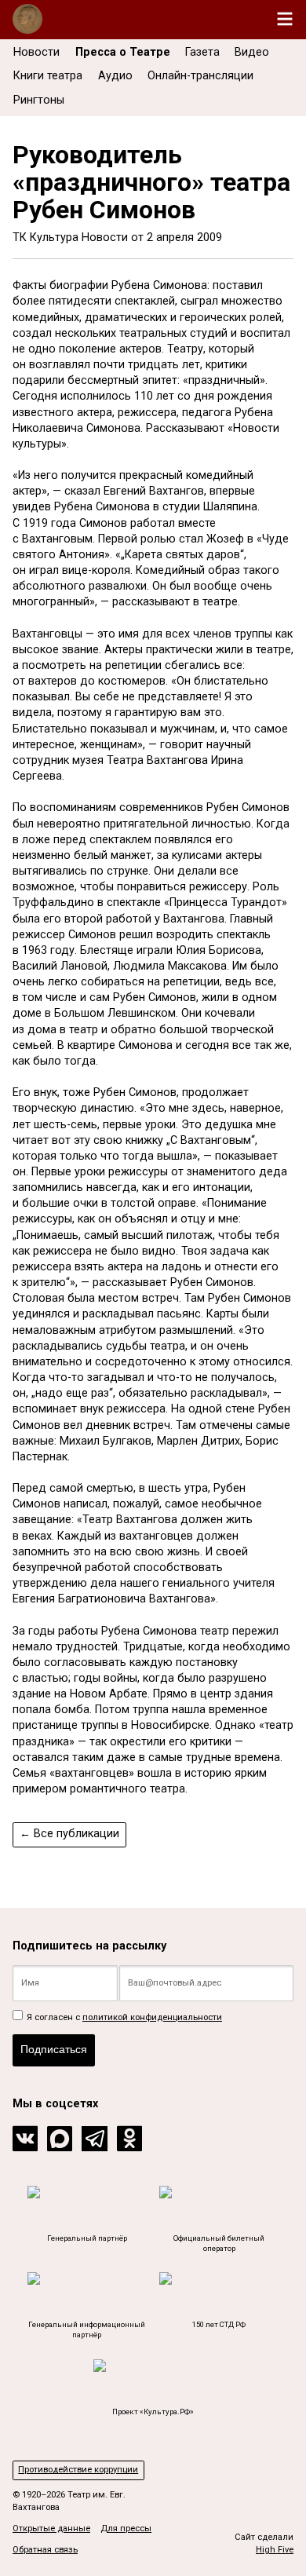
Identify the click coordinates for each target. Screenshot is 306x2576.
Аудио (115, 76)
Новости (36, 52)
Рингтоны (39, 100)
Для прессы (126, 2528)
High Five (275, 2550)
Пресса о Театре (123, 52)
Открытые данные (51, 2528)
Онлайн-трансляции (200, 76)
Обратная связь (45, 2550)
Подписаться (54, 2049)
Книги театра (48, 76)
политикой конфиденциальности (152, 2017)
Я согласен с (123, 2017)
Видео (252, 52)
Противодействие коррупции (78, 2470)
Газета (202, 52)
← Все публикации (69, 1834)
